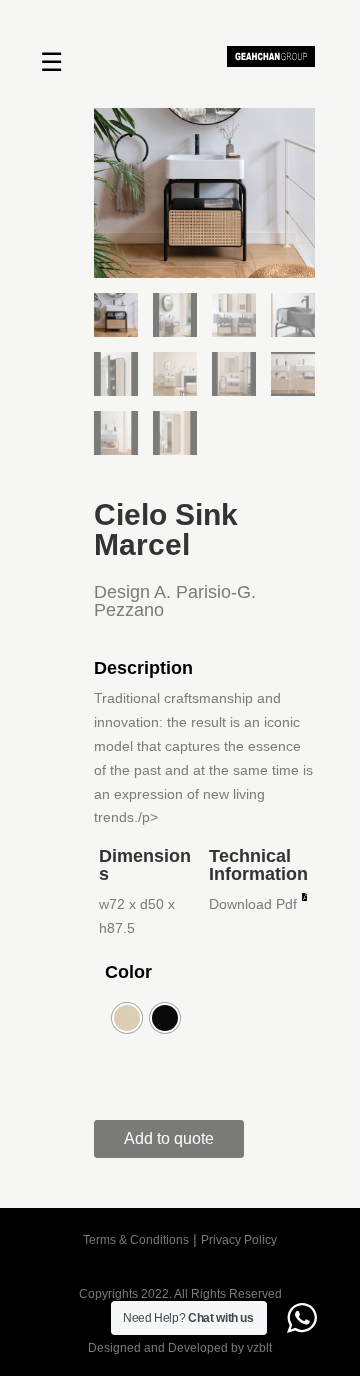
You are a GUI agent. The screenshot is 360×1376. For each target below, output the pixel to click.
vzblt (259, 1348)
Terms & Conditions (136, 1240)
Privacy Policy (239, 1240)
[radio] (127, 1018)
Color (128, 972)
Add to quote (169, 1138)
